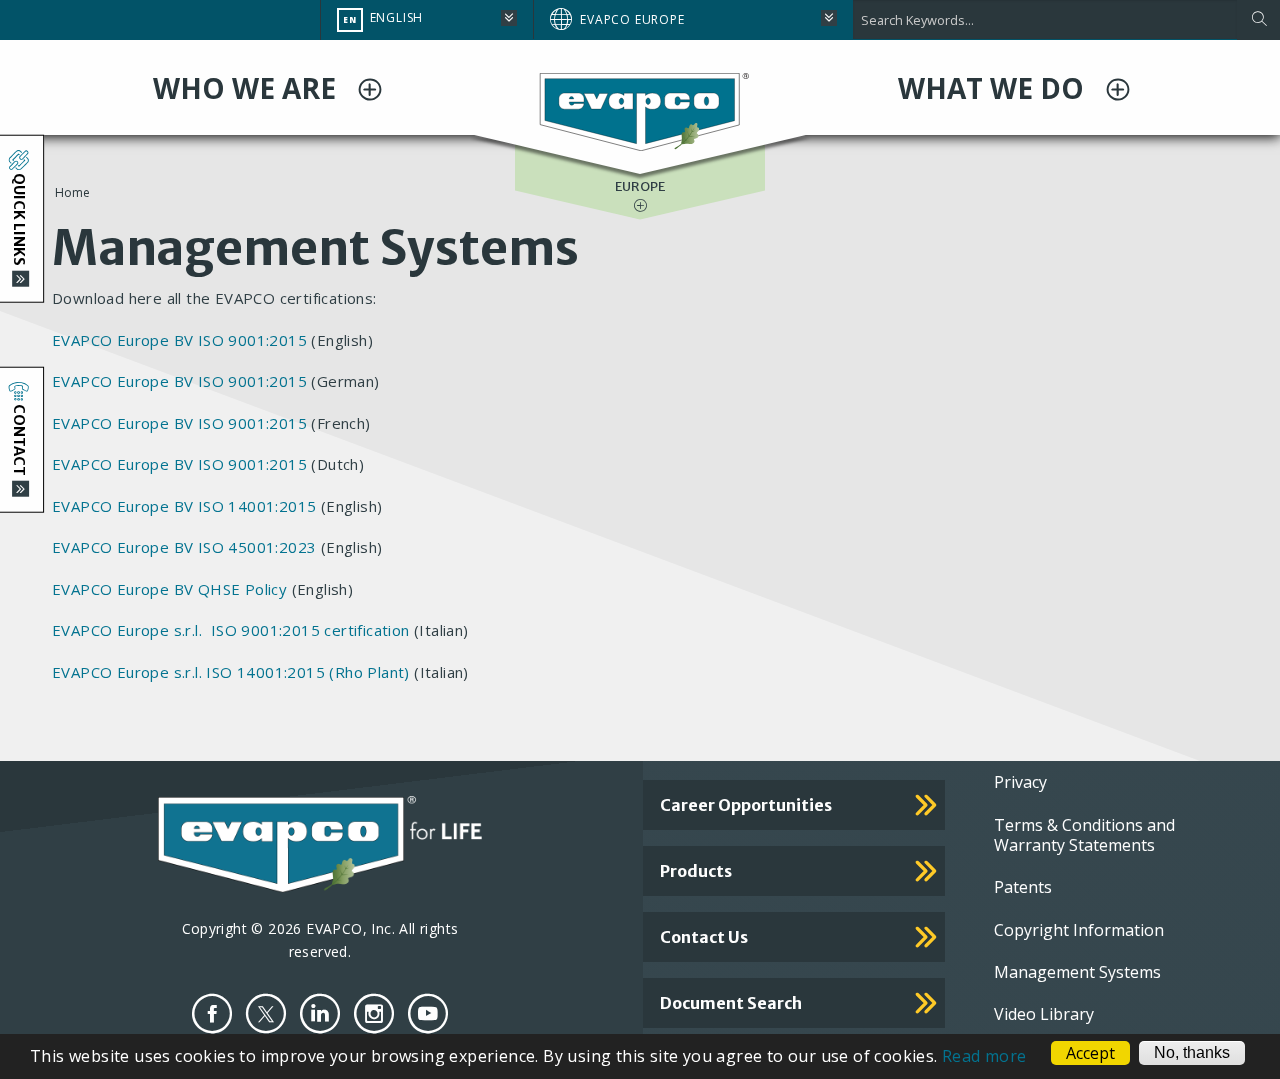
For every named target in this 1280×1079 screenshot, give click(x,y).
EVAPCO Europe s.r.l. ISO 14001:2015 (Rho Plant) (231, 672)
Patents (1023, 887)
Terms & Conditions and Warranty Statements (1084, 835)
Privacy (1020, 782)
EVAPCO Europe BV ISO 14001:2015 (184, 506)
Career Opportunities (746, 805)
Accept (1090, 1053)
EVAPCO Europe (632, 19)
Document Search (731, 1003)
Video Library (1044, 1014)
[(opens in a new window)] (212, 1013)
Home (72, 192)
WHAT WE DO (994, 88)
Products (696, 871)
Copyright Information (1079, 930)
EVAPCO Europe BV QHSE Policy (169, 589)
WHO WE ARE (248, 88)
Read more (984, 1056)
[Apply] (1258, 20)
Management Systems (1077, 972)
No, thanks (1192, 1052)
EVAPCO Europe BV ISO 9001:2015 (179, 340)
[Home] (640, 110)
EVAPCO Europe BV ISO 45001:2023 (184, 547)
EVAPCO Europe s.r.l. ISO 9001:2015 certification (233, 630)
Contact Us (704, 937)
